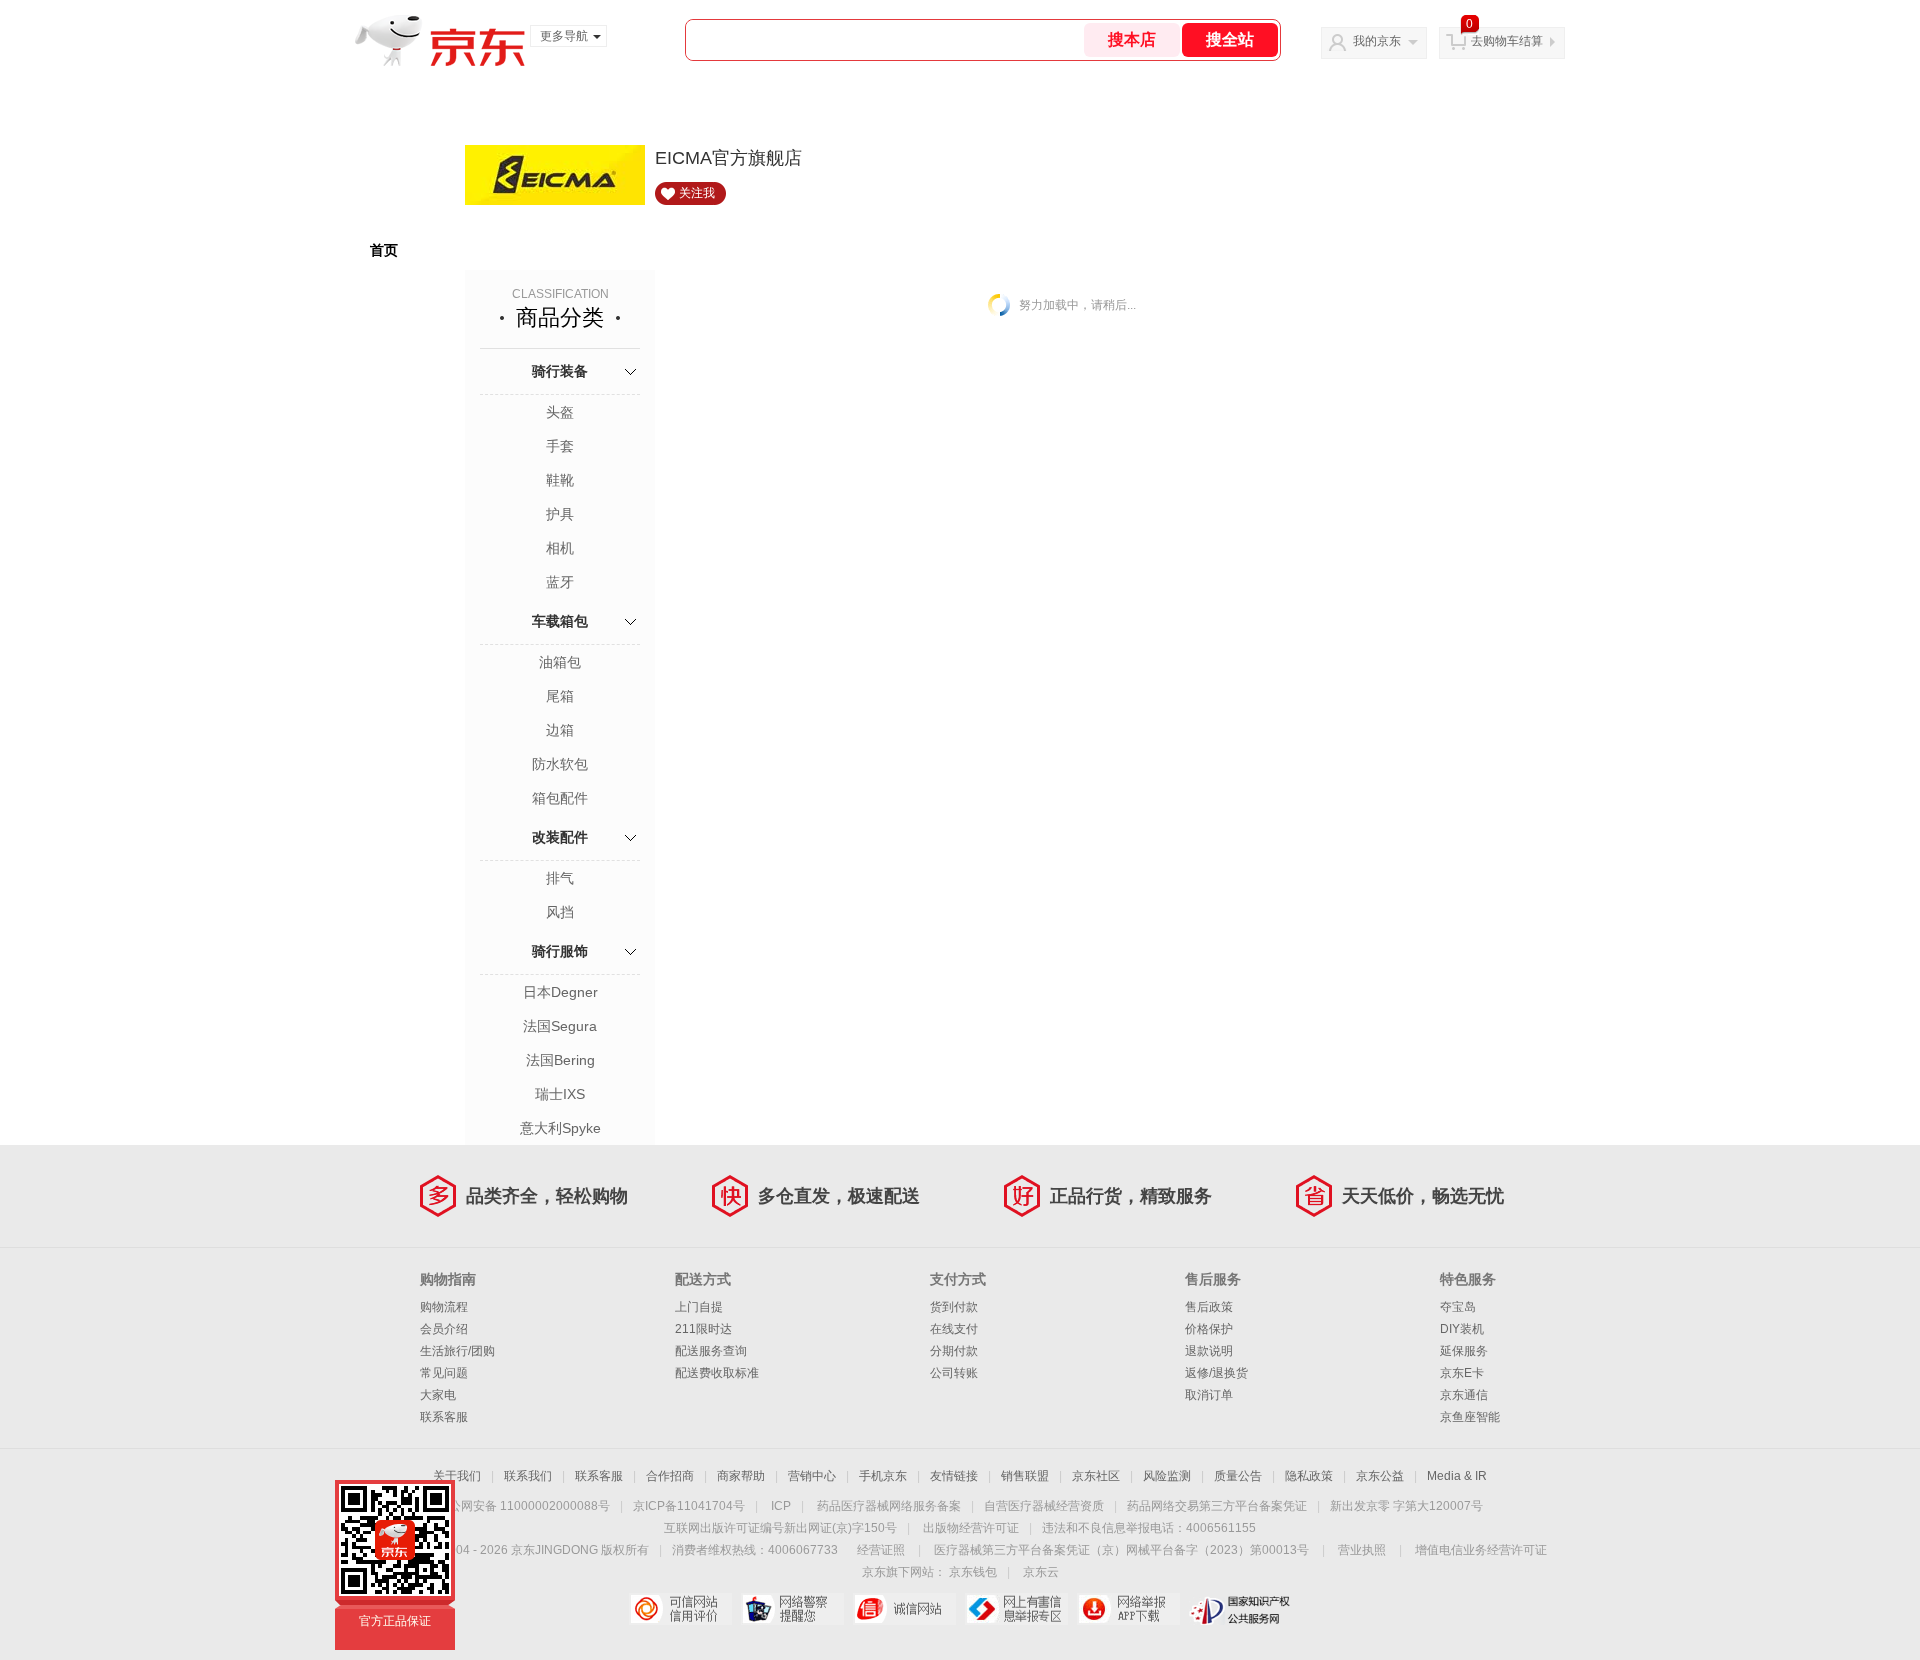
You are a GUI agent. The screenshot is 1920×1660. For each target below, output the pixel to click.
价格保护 (1209, 1329)
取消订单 (1209, 1395)
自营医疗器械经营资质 (1044, 1506)
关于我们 (457, 1476)
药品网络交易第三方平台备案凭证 (1217, 1506)
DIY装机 (1462, 1329)
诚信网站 (904, 1609)
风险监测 (1167, 1476)
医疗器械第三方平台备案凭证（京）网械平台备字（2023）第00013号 (1121, 1550)
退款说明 (1209, 1351)
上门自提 (699, 1307)
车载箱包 (560, 621)
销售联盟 (1025, 1476)
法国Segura (560, 1026)
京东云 (1041, 1572)
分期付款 (954, 1351)
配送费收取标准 (717, 1373)
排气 (560, 878)
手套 (560, 446)
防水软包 (560, 764)
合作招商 (670, 1476)
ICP (781, 1506)
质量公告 (1238, 1476)
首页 (384, 250)
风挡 (560, 912)
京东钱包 (973, 1572)
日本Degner (560, 992)
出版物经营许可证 (971, 1528)
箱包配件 (560, 798)
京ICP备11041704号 (689, 1506)
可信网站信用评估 (680, 1609)
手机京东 (883, 1476)
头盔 (560, 412)
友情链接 (954, 1476)
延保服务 (1464, 1351)
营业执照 (1362, 1550)
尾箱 (560, 696)
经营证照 (881, 1550)
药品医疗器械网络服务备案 (889, 1506)
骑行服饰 (560, 951)
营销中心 (812, 1476)
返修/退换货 (1216, 1373)
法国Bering (560, 1060)
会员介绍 (444, 1329)
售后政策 (1209, 1307)
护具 (560, 514)
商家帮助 (741, 1476)
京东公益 (1380, 1476)
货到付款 (954, 1307)
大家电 (438, 1395)
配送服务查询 (711, 1351)
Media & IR (1457, 1476)
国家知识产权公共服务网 (1240, 1609)
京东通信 (1464, 1395)
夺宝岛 (1458, 1307)
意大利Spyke (560, 1128)
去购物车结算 (1507, 41)
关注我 (697, 193)
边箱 (560, 730)
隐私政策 (1309, 1476)
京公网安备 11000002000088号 (523, 1506)
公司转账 (954, 1373)
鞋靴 (560, 480)
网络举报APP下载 (1128, 1609)
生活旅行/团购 (457, 1351)
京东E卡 (1462, 1373)
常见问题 (444, 1373)
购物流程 (444, 1307)
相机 (560, 548)
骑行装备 (560, 371)
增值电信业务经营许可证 (1481, 1550)
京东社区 (1096, 1476)
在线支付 (954, 1329)
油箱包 (560, 662)
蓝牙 (560, 582)
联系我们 (528, 1476)
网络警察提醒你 (792, 1609)
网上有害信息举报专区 (1016, 1609)
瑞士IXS (560, 1094)
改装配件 (560, 837)
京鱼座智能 (1470, 1417)
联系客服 (444, 1417)
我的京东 (1377, 41)
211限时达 (703, 1329)
